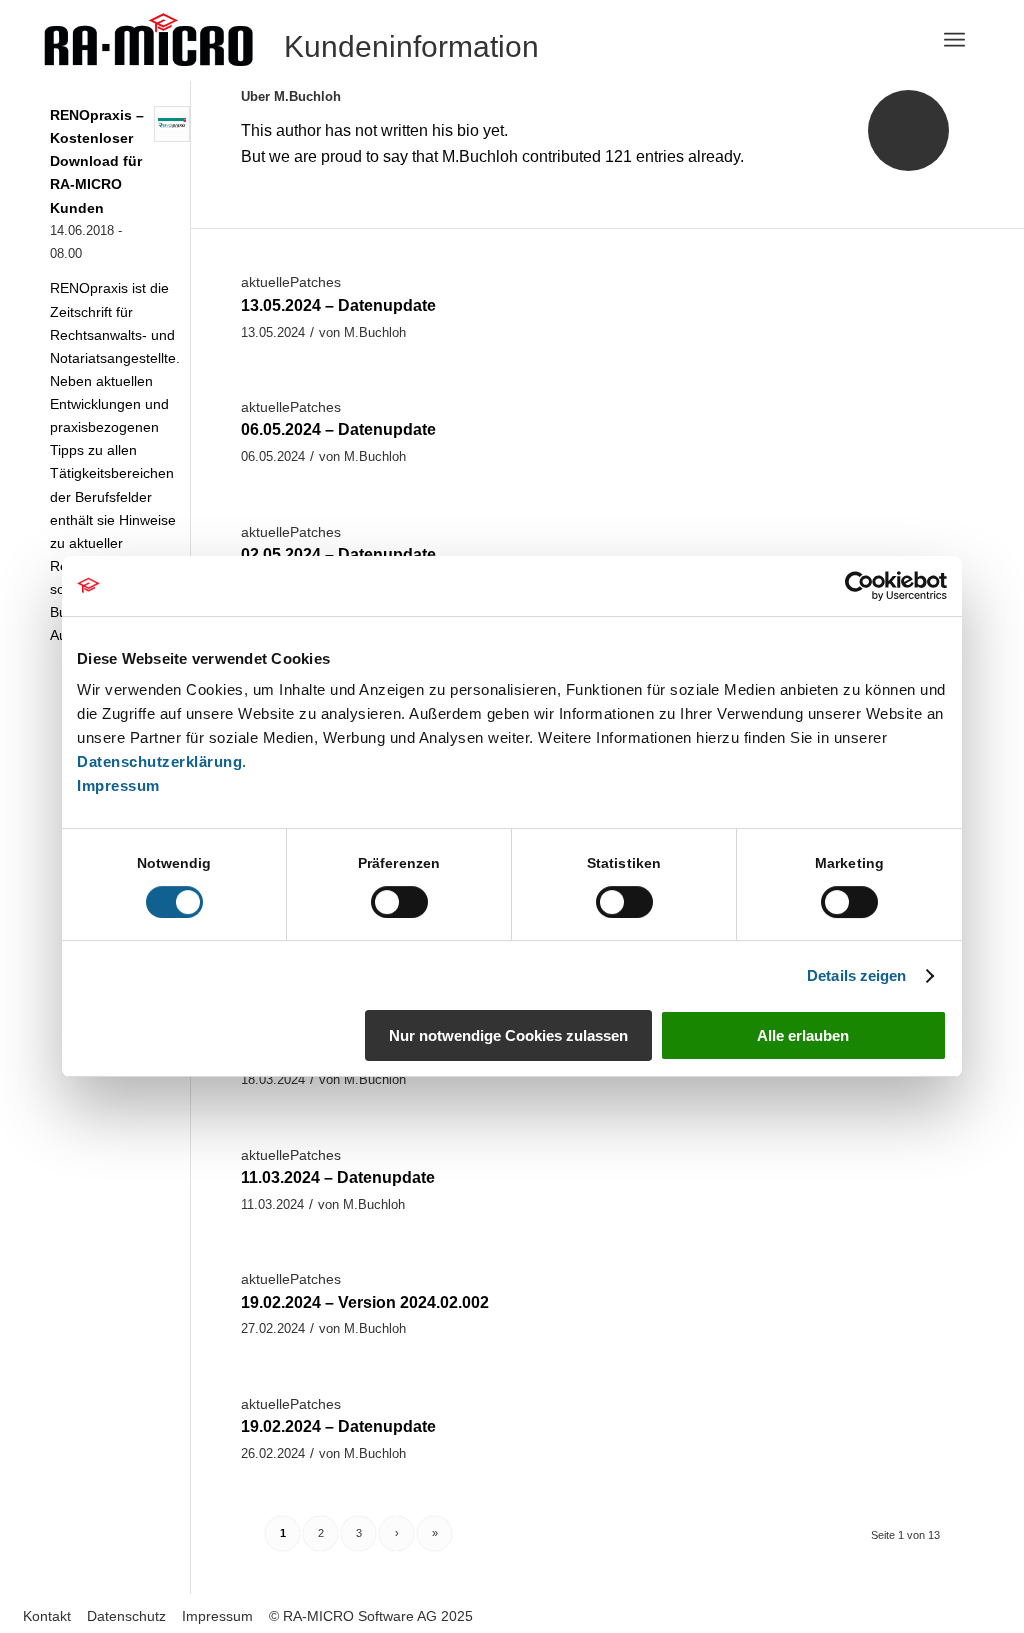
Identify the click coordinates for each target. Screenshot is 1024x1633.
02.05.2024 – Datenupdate (338, 554)
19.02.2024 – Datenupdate (338, 1426)
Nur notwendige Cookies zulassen (508, 1035)
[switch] (399, 902)
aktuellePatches (291, 282)
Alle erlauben (803, 1035)
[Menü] (954, 40)
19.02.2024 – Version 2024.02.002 (365, 1302)
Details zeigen (856, 975)
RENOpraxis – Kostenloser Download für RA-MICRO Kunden (97, 162)
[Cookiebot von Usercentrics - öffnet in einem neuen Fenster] (859, 586)
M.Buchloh (375, 332)
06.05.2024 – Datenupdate (338, 429)
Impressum (118, 785)
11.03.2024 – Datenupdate (338, 1177)
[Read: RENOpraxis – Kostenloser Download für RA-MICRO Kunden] (172, 124)
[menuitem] (954, 40)
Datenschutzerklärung (159, 761)
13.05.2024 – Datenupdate (338, 305)
